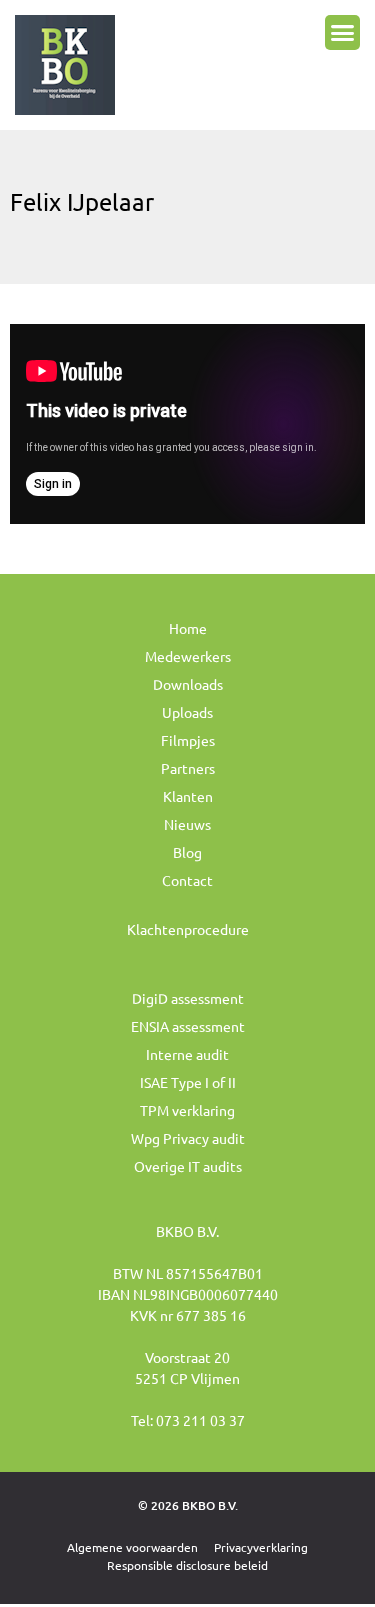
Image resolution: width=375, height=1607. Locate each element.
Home (188, 628)
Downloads (188, 684)
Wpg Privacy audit (188, 1138)
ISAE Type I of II (188, 1082)
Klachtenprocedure (188, 929)
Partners (188, 768)
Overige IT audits (188, 1166)
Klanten (188, 796)
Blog (187, 852)
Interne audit (187, 1054)
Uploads (187, 712)
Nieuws (187, 824)
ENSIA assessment (188, 1026)
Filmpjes (188, 740)
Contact (187, 880)
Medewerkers (188, 656)
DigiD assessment (188, 998)
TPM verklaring (187, 1110)
